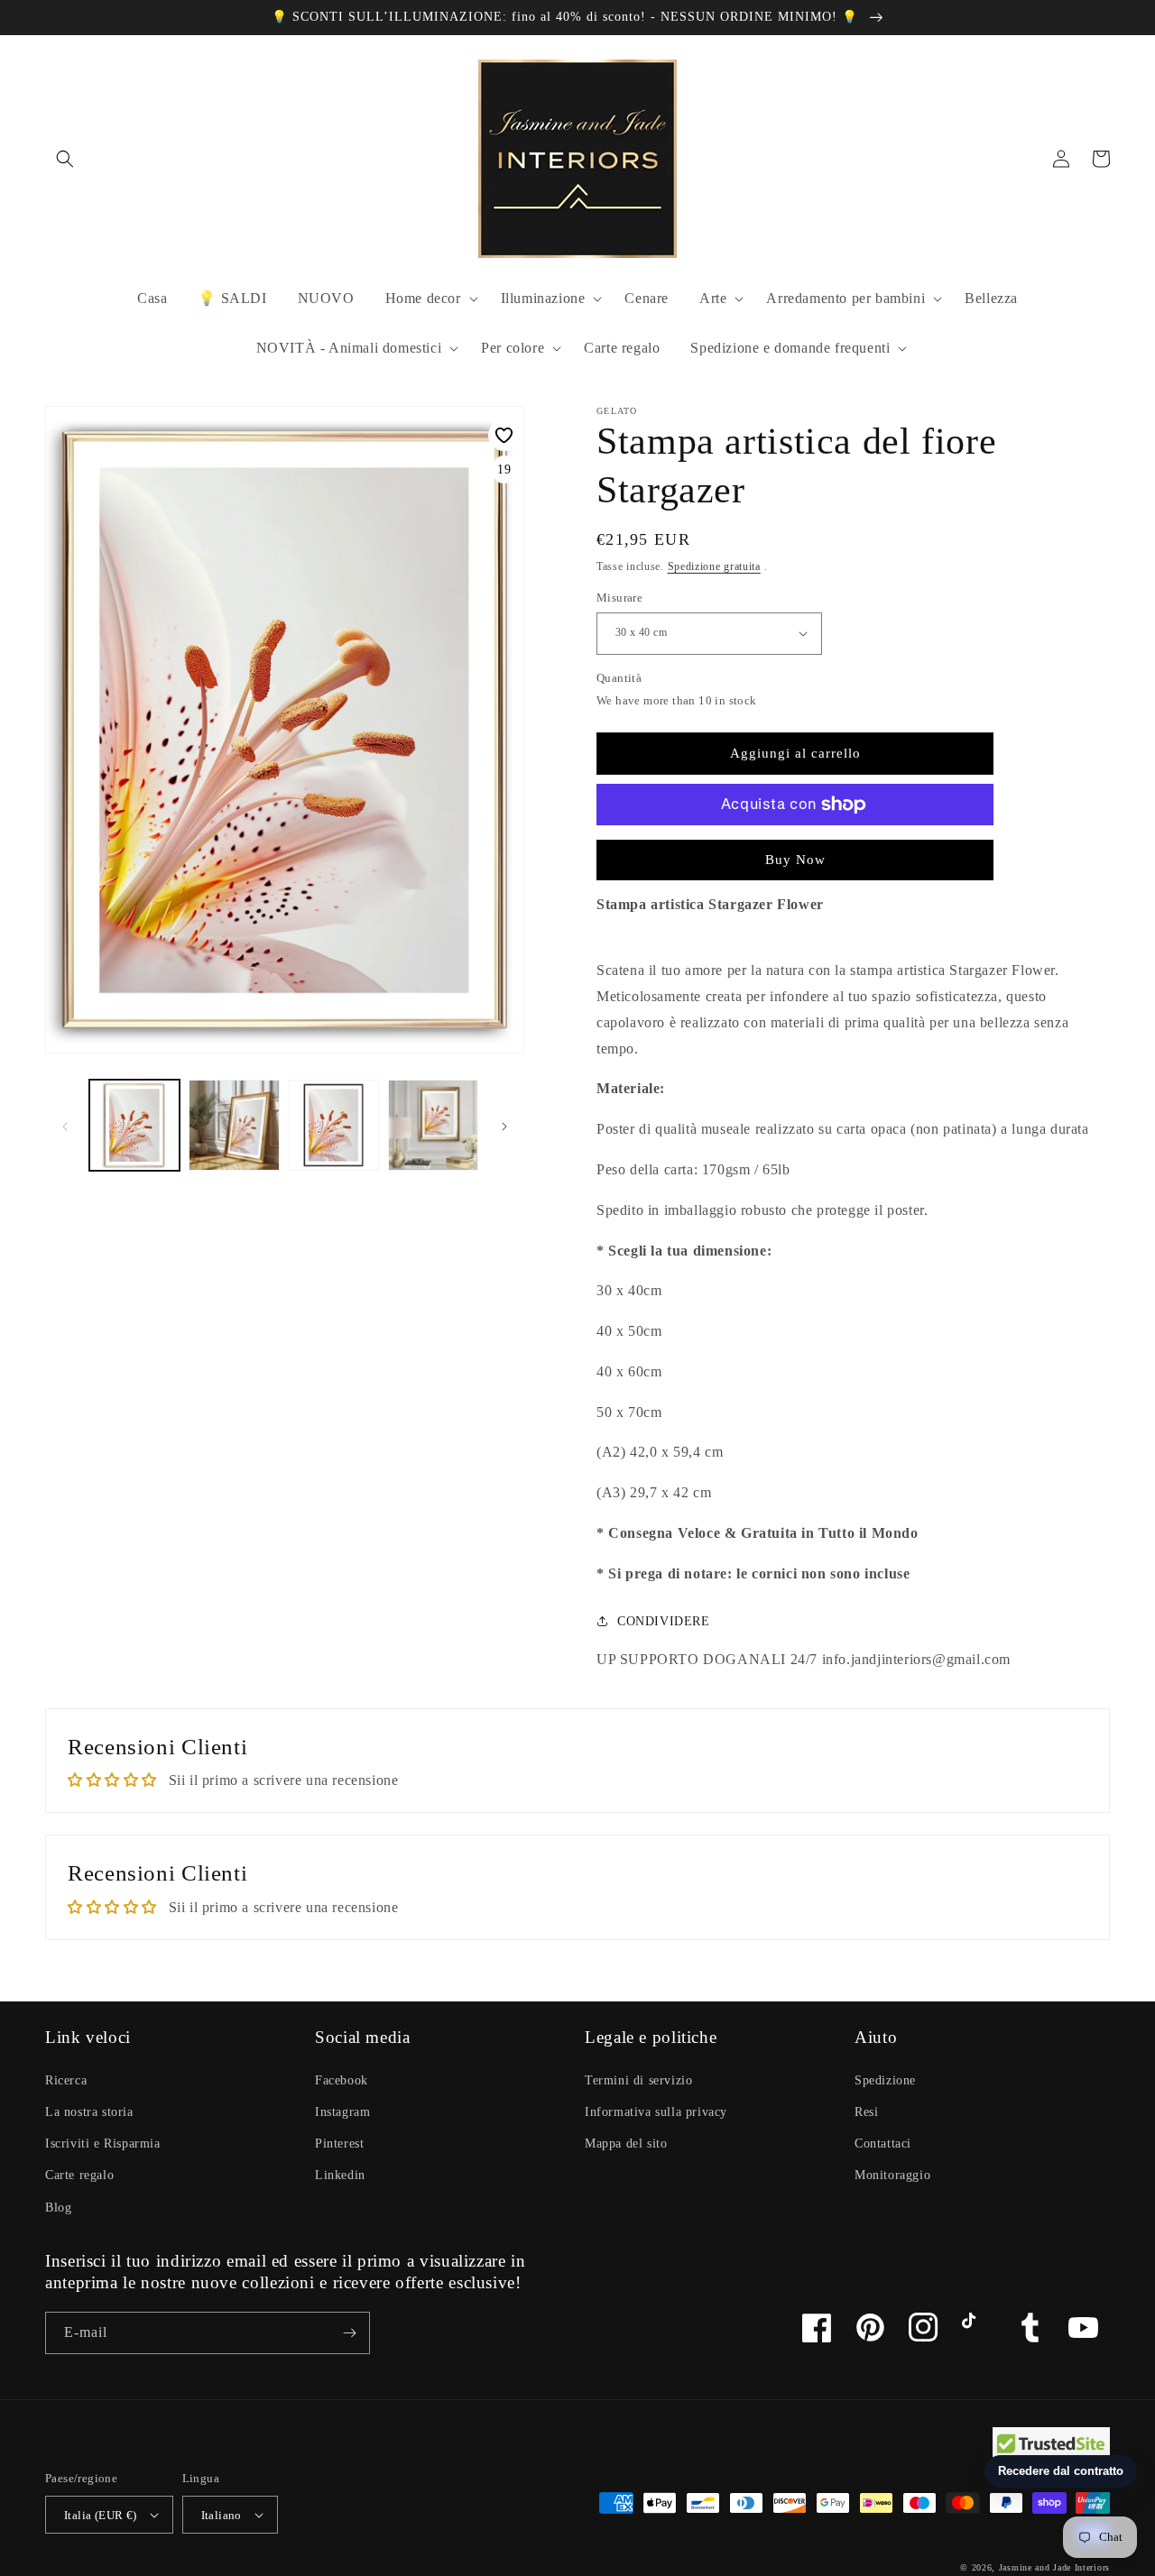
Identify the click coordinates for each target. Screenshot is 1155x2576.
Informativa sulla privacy (656, 2112)
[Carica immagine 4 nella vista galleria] (433, 1125)
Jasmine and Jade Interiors (1054, 2567)
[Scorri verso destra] (504, 1126)
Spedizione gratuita (714, 566)
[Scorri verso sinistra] (65, 1126)
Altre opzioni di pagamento (795, 848)
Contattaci (883, 2144)
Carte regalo (79, 2175)
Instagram (342, 2112)
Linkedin (340, 2175)
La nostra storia (89, 2112)
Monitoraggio (892, 2175)
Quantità (619, 678)
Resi (866, 2112)
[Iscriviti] (349, 2333)
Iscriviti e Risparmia (103, 2144)
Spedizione (885, 2080)
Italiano (222, 2515)
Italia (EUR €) (101, 2515)
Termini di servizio (638, 2080)
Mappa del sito (626, 2144)
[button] (65, 159)
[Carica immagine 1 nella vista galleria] (134, 1125)
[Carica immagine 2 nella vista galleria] (234, 1125)
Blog (58, 2208)
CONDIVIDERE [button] (664, 1621)
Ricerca (66, 2080)
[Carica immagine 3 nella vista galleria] (334, 1125)
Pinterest (339, 2144)
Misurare (619, 598)
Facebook (342, 2080)
